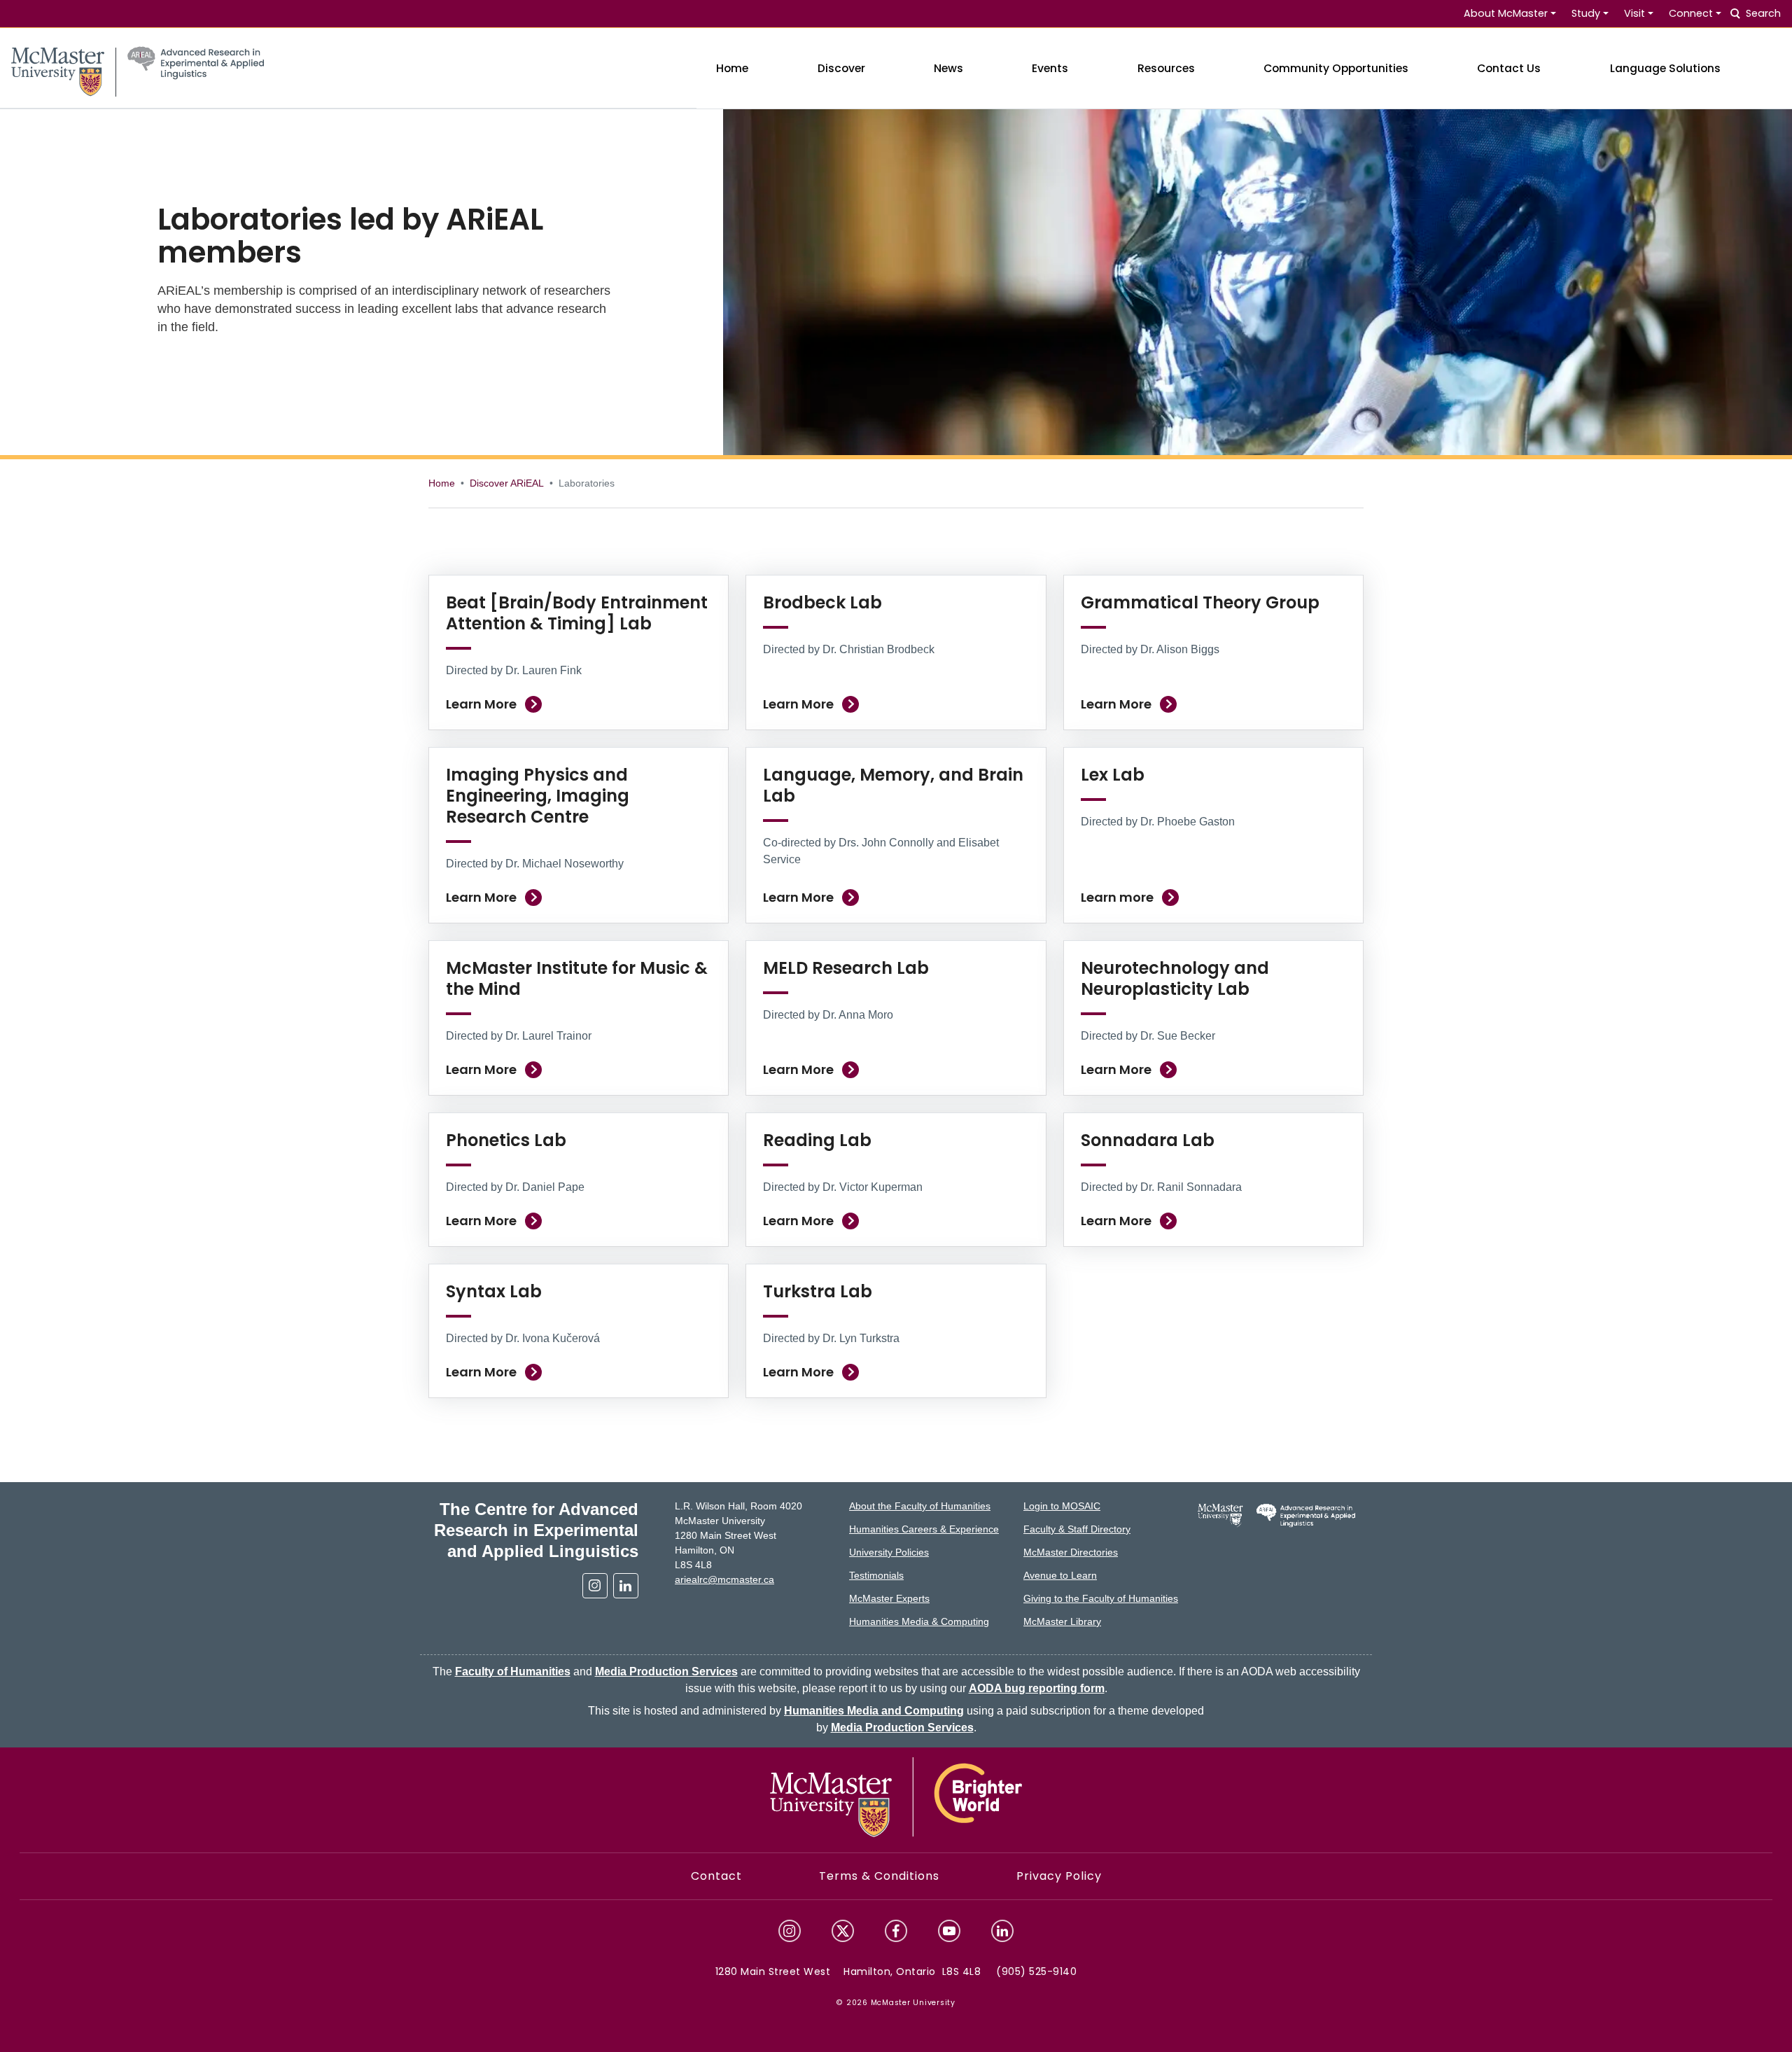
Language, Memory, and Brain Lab (893, 785)
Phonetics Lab (506, 1140)
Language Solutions (1665, 68)
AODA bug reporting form (1037, 1688)
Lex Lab (1113, 775)
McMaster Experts (889, 1598)
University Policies (889, 1552)
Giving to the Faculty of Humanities (1101, 1598)
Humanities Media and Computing (874, 1711)
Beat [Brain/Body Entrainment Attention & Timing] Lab (577, 613)
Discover (841, 68)
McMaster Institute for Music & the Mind (577, 978)
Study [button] (1586, 13)
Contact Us (1509, 68)
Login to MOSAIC (1062, 1506)
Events (1050, 68)
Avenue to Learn (1060, 1575)
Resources (1166, 68)
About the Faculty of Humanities (920, 1506)
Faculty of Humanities (513, 1671)
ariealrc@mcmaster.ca (724, 1579)
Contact (716, 1876)
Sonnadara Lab (1148, 1140)
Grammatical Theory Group (1200, 602)
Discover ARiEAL (507, 483)
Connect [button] (1691, 13)
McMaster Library (1062, 1621)
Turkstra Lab (818, 1291)
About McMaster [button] (1506, 13)
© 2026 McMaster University (896, 2003)
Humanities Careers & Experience (924, 1529)
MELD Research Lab (846, 968)
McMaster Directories (1071, 1552)
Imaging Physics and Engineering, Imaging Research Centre (538, 796)
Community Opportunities (1336, 68)
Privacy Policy (1059, 1876)
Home (732, 68)
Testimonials (876, 1575)
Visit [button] (1634, 13)
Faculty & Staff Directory (1077, 1529)
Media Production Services (666, 1671)
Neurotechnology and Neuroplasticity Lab (1175, 978)
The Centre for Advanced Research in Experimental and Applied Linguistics (536, 1530)
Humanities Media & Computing (919, 1621)
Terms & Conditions (879, 1876)
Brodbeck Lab (822, 602)
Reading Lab (817, 1140)
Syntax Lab (494, 1291)
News (948, 68)
